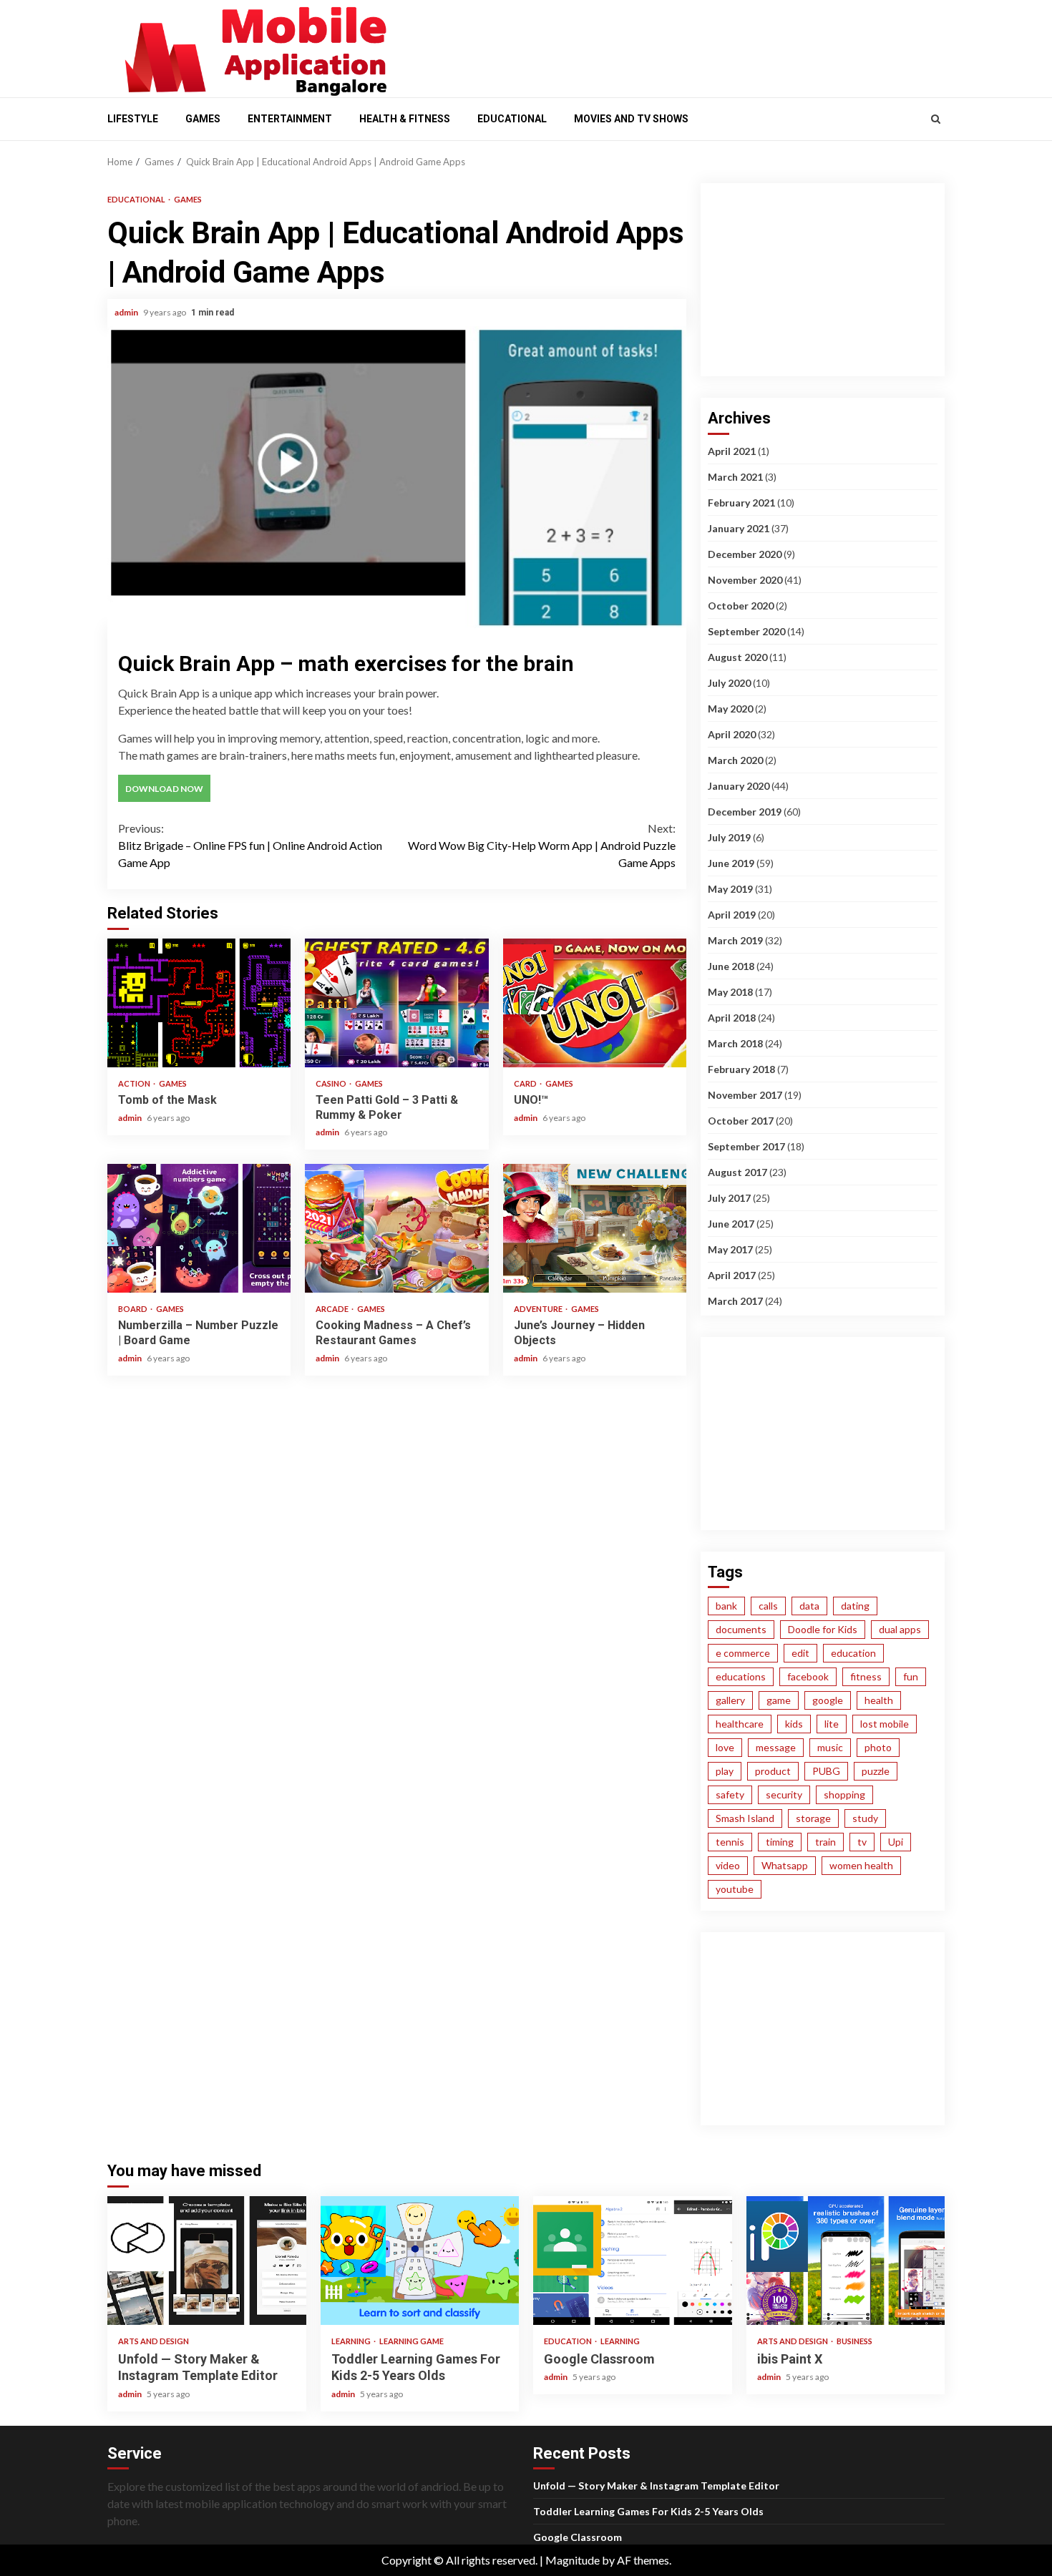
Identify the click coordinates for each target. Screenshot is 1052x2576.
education (853, 1653)
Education (569, 2341)
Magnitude (573, 2560)
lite (832, 1724)
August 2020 (737, 657)
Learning (352, 2341)
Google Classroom (633, 2261)
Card (526, 1083)
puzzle (876, 1771)
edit (800, 1653)
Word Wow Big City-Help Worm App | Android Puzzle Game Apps (542, 845)
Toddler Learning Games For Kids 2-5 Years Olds (420, 2261)
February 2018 (741, 1069)
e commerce (743, 1653)
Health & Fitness (405, 119)
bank (726, 1606)
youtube (735, 1889)
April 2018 (732, 1018)
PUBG (826, 1771)
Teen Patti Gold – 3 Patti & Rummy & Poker (396, 1003)
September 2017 (746, 1146)
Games (203, 119)
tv (862, 1842)
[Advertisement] (676, 45)
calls (768, 1606)
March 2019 (735, 940)
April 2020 (732, 734)
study (865, 1818)
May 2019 (730, 889)
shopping (844, 1794)
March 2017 (735, 1301)
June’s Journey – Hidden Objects (595, 1228)
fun (911, 1676)
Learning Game (411, 2341)
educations (741, 1676)
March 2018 (735, 1043)
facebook (808, 1676)
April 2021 (732, 451)
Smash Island (745, 1818)
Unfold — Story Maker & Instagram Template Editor (207, 2261)
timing (780, 1842)
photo (878, 1747)
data (809, 1606)
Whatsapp (785, 1865)
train (825, 1842)
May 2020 (730, 709)
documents (741, 1629)
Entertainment (290, 119)
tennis (730, 1842)
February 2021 (741, 503)
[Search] (936, 119)
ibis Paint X (846, 2261)
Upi (896, 1842)
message (776, 1747)
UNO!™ (595, 1003)
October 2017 (741, 1121)
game (779, 1700)
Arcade (333, 1309)
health (879, 1700)
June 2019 (731, 863)
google (828, 1700)
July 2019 (729, 837)
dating (855, 1606)
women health (861, 1865)
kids (794, 1724)
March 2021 (735, 477)
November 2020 (745, 580)
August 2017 (737, 1172)
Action (135, 1083)
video (728, 1865)
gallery (730, 1700)
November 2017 (745, 1095)
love (725, 1747)
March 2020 (735, 760)
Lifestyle (133, 119)
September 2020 (746, 631)
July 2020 (729, 683)
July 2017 (729, 1198)
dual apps (900, 1629)
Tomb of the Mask (199, 1003)
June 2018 (731, 966)
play (725, 1771)
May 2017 (730, 1249)
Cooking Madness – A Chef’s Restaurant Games (396, 1228)
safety (730, 1794)
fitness (866, 1676)
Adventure (539, 1309)
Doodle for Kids (823, 1629)
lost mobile (885, 1724)
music (830, 1747)
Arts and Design (154, 2341)
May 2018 (730, 992)
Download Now (164, 789)
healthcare (740, 1724)
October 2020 (741, 606)
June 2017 (731, 1224)
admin (127, 312)
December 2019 (745, 812)
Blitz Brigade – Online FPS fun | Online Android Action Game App (250, 845)
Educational (512, 119)
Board (133, 1309)
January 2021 (739, 528)
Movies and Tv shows (631, 119)
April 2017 (732, 1275)
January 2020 (739, 786)
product (773, 1771)
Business (854, 2341)
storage (813, 1818)
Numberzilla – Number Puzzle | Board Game (199, 1228)
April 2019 (732, 915)
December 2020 (745, 554)
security (784, 1794)
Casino (332, 1083)
